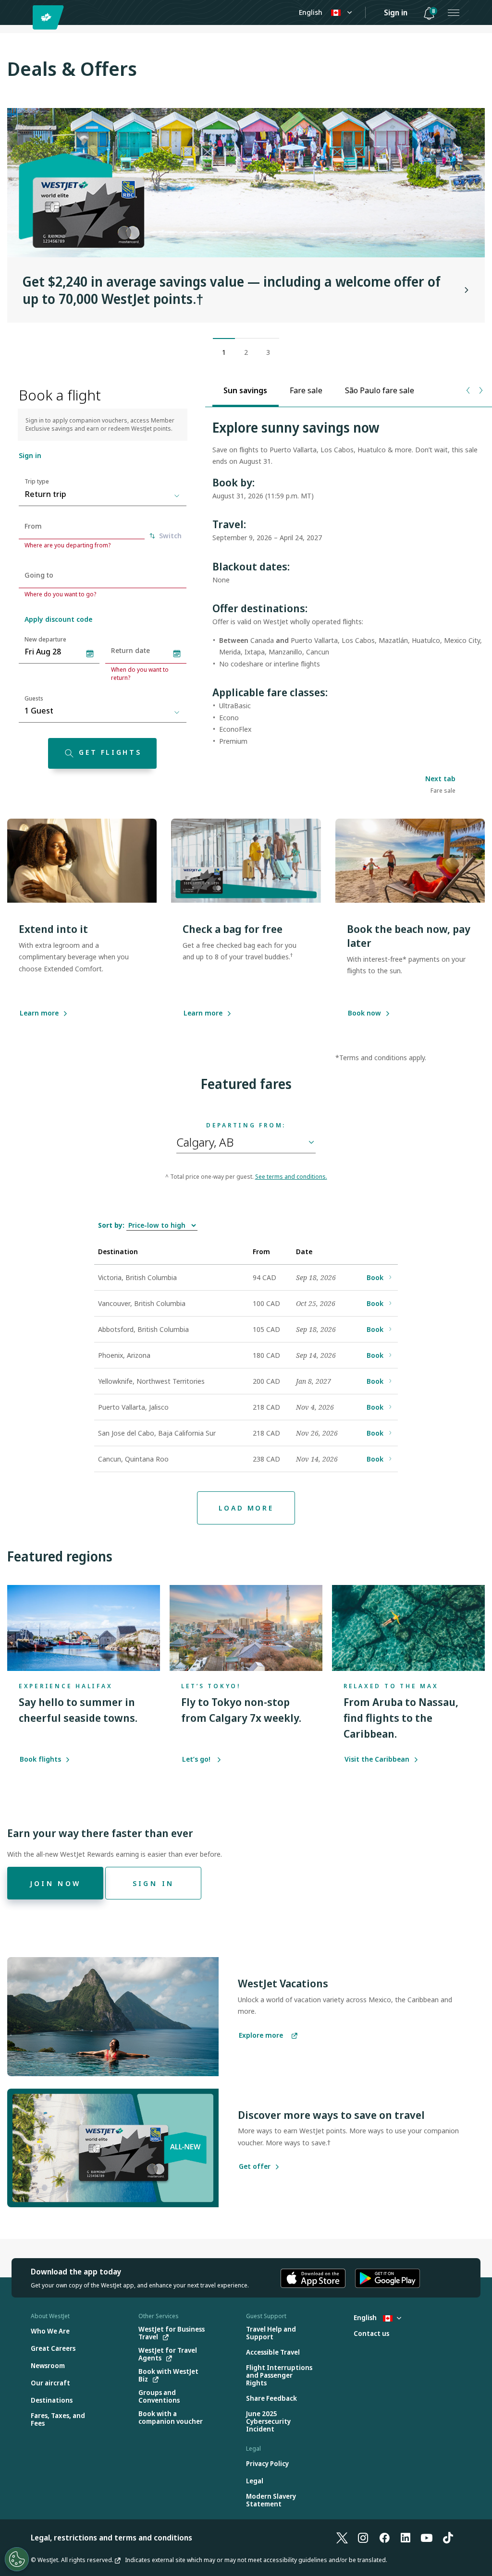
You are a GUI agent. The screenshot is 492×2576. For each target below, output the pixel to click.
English (311, 12)
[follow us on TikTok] (448, 2538)
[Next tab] (480, 390)
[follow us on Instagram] (363, 2538)
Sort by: (112, 1225)
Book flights (41, 1759)
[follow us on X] (342, 2538)
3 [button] (268, 352)
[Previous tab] (469, 390)
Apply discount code (58, 619)
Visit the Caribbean (378, 1759)
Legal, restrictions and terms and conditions (111, 2538)
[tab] (246, 390)
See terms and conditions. (291, 1177)
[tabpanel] (349, 588)
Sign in (396, 12)
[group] (246, 215)
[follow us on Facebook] (384, 2538)
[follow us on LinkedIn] (406, 2538)
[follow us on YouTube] (427, 2538)
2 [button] (246, 352)
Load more (246, 1508)
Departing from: (246, 1125)
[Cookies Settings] (17, 2559)
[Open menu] (454, 12)
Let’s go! (198, 1759)
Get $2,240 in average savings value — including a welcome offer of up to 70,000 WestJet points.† (232, 290)
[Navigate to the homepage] (50, 18)
